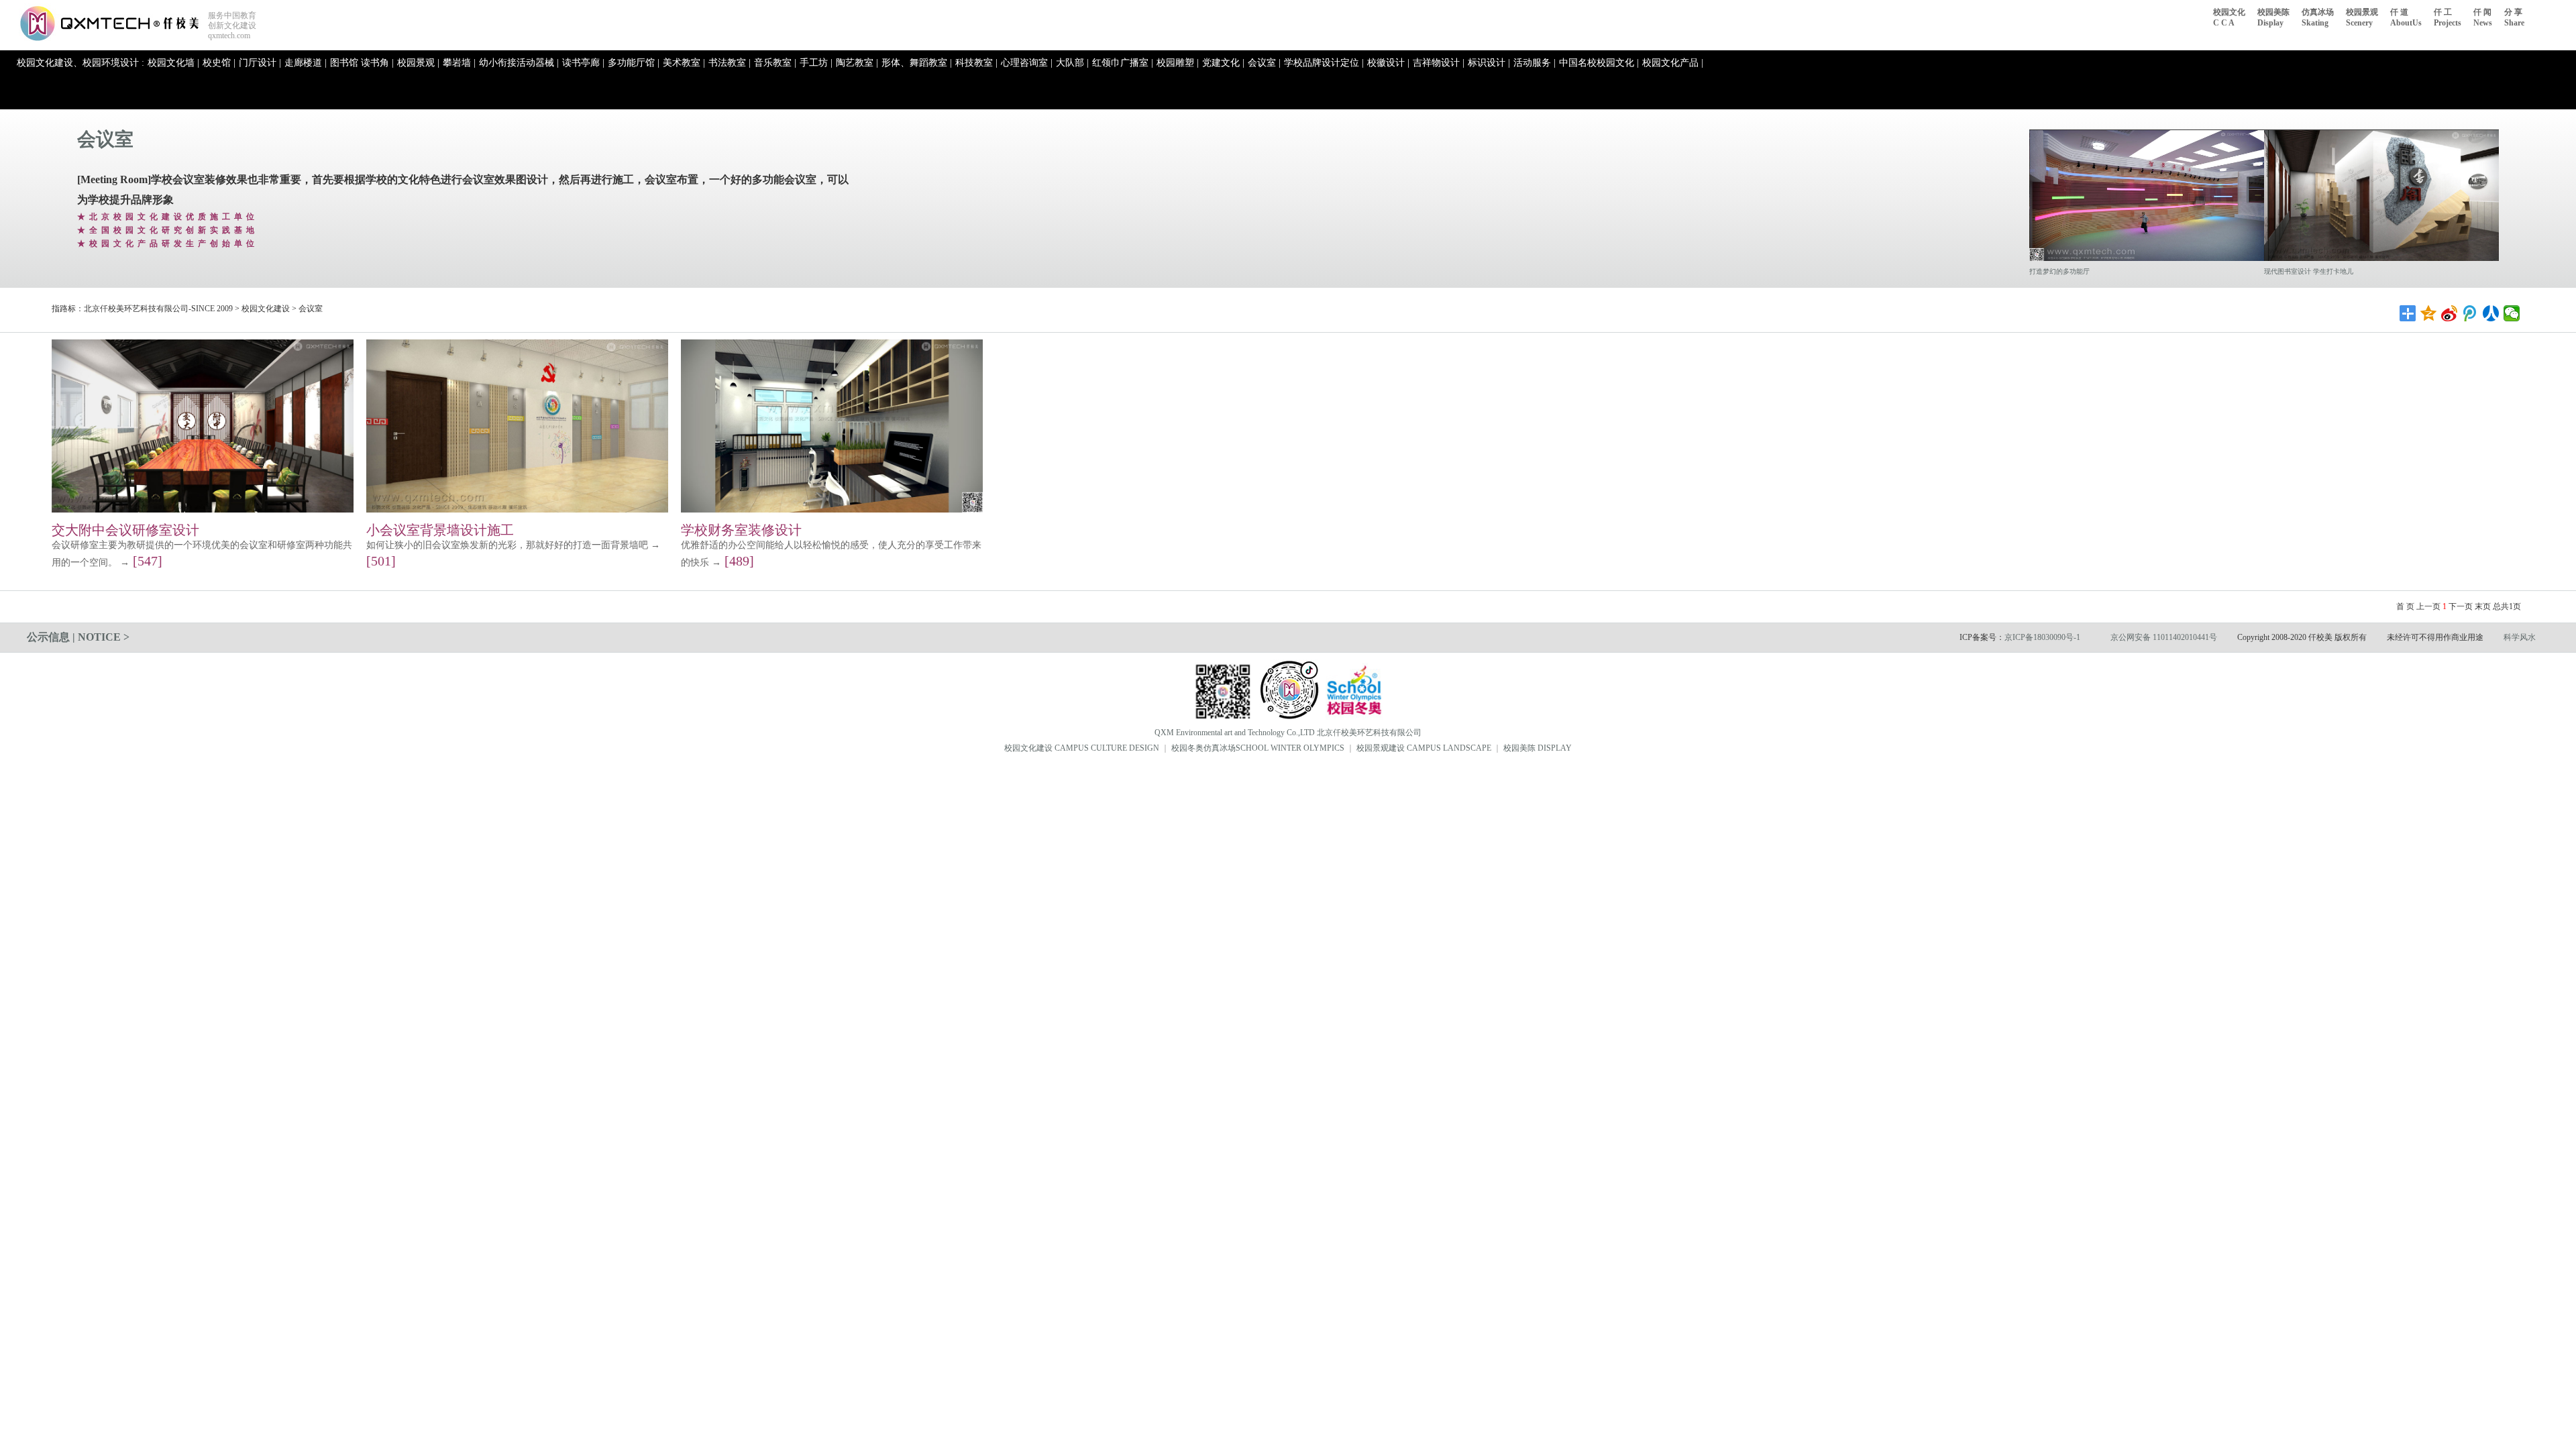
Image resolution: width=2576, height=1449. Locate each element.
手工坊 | (816, 63)
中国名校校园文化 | (1599, 63)
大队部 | (1072, 63)
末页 (2483, 606)
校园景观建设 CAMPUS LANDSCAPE (1424, 748)
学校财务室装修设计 (741, 530)
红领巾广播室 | (1123, 63)
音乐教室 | (775, 63)
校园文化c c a (2229, 17)
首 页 (2405, 606)
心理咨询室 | (1027, 63)
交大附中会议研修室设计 (125, 530)
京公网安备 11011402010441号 (2164, 637)
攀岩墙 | (459, 63)
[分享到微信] (2512, 313)
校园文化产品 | (1673, 63)
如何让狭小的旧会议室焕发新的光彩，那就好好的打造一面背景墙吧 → (513, 545)
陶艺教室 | (857, 63)
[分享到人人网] (2491, 313)
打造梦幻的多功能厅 (2059, 271)
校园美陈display (2273, 17)
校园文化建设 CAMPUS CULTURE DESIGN (1082, 748)
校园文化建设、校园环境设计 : (80, 63)
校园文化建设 (266, 309)
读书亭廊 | (583, 63)
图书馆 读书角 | (362, 63)
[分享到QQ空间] (2429, 313)
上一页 (2428, 606)
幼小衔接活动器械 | (519, 63)
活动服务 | (1535, 63)
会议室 (105, 139)
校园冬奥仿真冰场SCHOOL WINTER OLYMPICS (1258, 748)
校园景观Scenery (2362, 17)
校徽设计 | (1388, 63)
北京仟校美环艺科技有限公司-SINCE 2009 (158, 309)
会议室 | (1264, 63)
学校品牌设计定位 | (1324, 63)
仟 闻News (2483, 17)
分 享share (2514, 17)
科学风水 (2520, 637)
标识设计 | (1489, 63)
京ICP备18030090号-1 (2042, 637)
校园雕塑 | (1178, 63)
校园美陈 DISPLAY (1538, 748)
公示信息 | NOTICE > (78, 637)
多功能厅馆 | (634, 63)
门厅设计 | (260, 63)
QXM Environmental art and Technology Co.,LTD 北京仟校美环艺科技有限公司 (1288, 733)
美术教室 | (684, 63)
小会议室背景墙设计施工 (440, 530)
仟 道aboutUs (2406, 17)
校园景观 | (418, 63)
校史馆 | (219, 63)
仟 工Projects (2448, 17)
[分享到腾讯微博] (2470, 313)
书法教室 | (730, 63)
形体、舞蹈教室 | (917, 63)
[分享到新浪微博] (2450, 313)
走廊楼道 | (306, 63)
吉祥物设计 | (1439, 63)
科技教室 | (976, 63)
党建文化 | (1223, 63)
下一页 (2461, 606)
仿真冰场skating (2318, 17)
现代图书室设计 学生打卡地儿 (2309, 271)
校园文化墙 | (173, 63)
